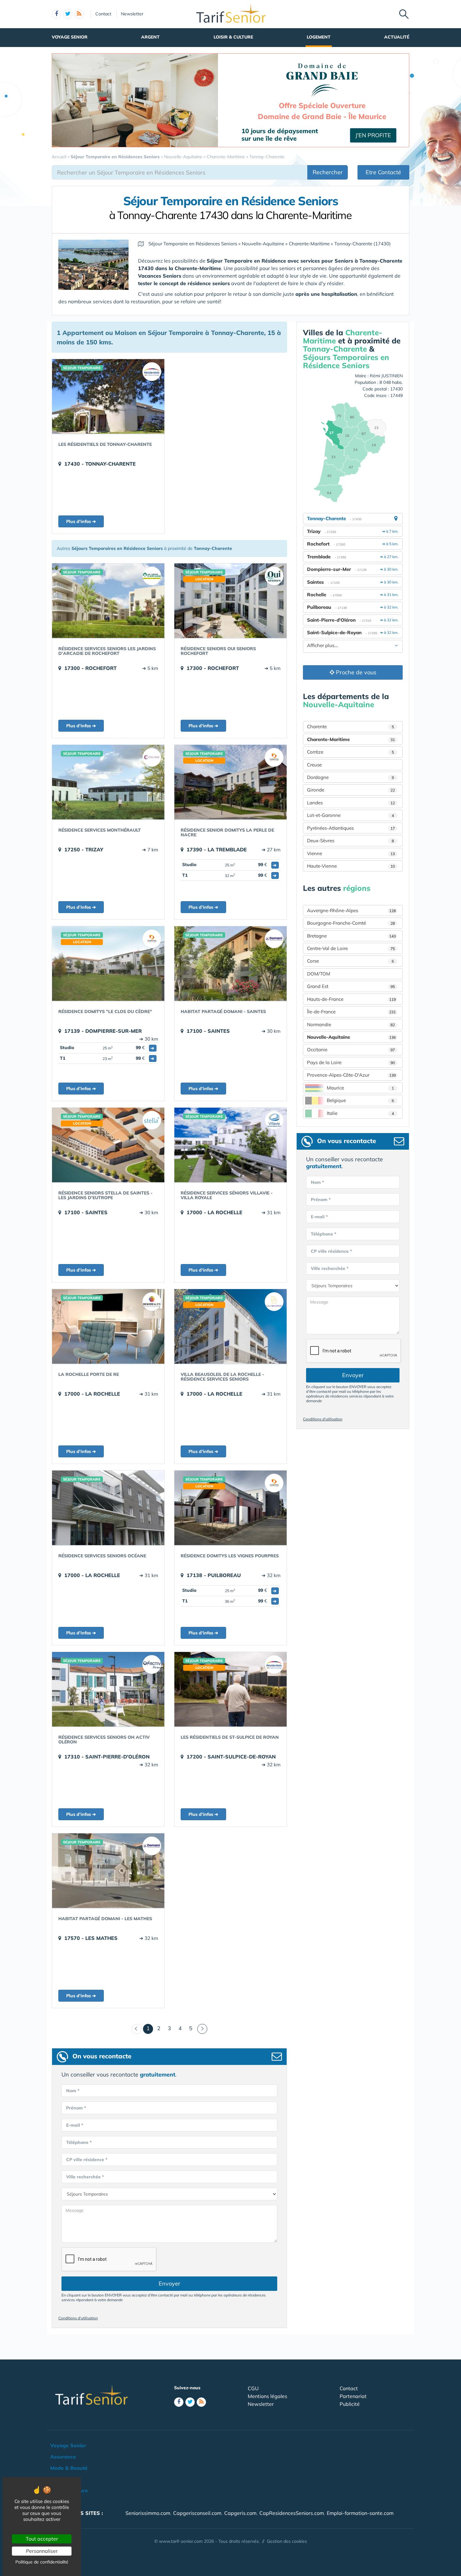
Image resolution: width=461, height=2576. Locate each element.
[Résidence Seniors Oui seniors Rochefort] (230, 601)
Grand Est (351, 986)
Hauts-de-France (351, 999)
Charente (350, 726)
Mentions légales (268, 2396)
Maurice (360, 1088)
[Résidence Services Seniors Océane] (108, 1508)
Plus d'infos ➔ (81, 521)
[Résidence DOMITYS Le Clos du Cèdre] (108, 964)
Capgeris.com (240, 2513)
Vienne (351, 853)
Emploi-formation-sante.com (360, 2513)
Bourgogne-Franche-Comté (351, 923)
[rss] (79, 14)
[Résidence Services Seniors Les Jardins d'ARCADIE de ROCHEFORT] (108, 601)
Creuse (314, 765)
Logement (319, 37)
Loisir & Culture (233, 37)
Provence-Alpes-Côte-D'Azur (351, 1075)
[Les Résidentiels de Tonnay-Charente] (108, 396)
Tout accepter (42, 2539)
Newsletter (132, 14)
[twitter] (68, 14)
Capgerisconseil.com (197, 2513)
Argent (150, 37)
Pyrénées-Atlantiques (351, 828)
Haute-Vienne (351, 866)
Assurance (63, 2457)
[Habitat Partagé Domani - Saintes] (230, 964)
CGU (253, 2388)
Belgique (360, 1100)
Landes (351, 803)
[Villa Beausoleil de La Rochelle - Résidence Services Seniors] (230, 1326)
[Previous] (136, 2029)
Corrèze (350, 752)
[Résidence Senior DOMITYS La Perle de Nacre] (230, 782)
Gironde (351, 790)
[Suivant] (202, 2029)
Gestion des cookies (287, 2541)
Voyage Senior (70, 37)
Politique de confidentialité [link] (42, 2562)
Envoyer (170, 2283)
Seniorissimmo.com (148, 2513)
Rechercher (328, 172)
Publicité (350, 2404)
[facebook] (56, 14)
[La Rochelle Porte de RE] (108, 1326)
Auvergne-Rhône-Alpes (351, 910)
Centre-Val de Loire (351, 948)
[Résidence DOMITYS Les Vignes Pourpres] (230, 1508)
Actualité (397, 37)
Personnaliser (42, 2551)
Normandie (351, 1024)
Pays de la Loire (351, 1062)
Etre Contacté (383, 172)
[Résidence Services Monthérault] (108, 782)
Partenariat (353, 2396)
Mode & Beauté (69, 2468)
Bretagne (351, 936)
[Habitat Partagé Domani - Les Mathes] (108, 1871)
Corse (350, 961)
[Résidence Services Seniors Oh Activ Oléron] (108, 1689)
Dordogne (350, 777)
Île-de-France (351, 1012)
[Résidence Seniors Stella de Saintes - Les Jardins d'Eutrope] (108, 1145)
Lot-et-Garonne (350, 815)
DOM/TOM (319, 974)
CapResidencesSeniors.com (292, 2513)
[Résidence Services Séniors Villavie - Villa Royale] (230, 1145)
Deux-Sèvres (350, 841)
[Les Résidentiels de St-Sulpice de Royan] (230, 1689)
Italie (360, 1113)
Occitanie (351, 1050)
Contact (103, 14)
